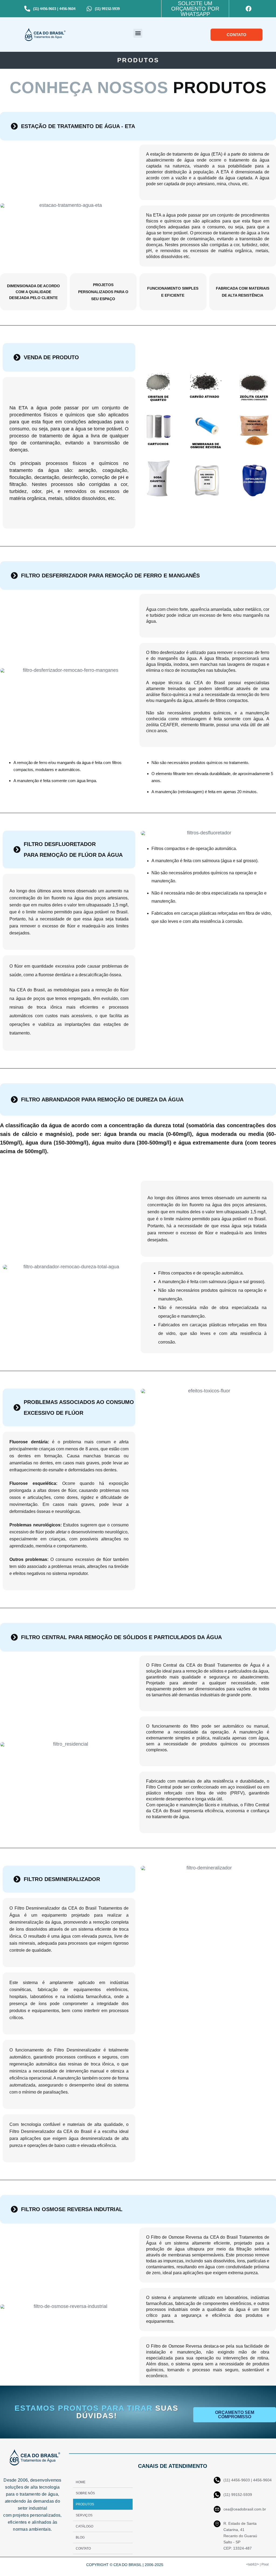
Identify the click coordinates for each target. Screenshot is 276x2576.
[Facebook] (249, 9)
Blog (80, 2537)
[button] (138, 33)
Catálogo (84, 2526)
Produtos (85, 2504)
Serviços (84, 2515)
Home (81, 2482)
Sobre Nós (85, 2493)
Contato (83, 2548)
